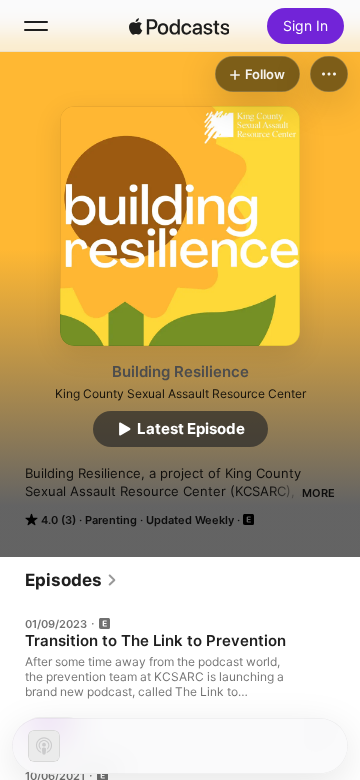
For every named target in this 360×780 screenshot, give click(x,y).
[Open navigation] (36, 26)
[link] (71, 580)
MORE (318, 493)
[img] (179, 26)
